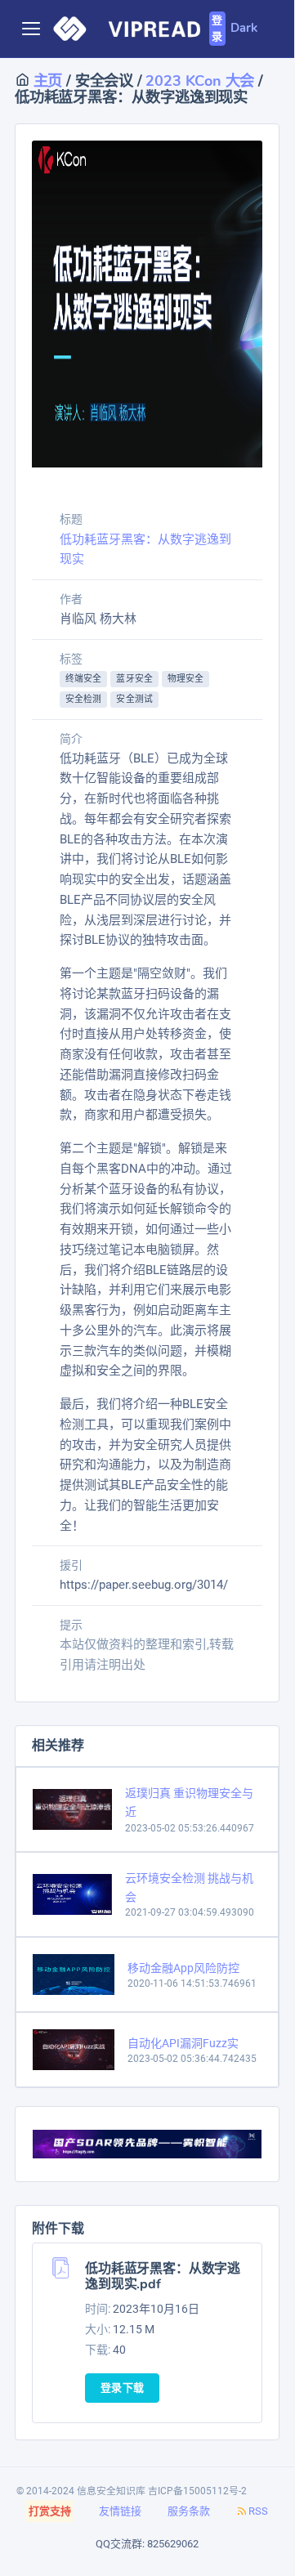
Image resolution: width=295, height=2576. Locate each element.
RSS (258, 2511)
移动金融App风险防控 (183, 1968)
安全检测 (83, 699)
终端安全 (83, 679)
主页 (46, 80)
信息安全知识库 (111, 2491)
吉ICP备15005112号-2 (197, 2491)
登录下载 (122, 2388)
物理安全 (185, 679)
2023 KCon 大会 (200, 80)
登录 (217, 29)
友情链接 (120, 2511)
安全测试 (134, 699)
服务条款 (189, 2511)
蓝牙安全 (134, 679)
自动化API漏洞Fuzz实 (183, 2043)
